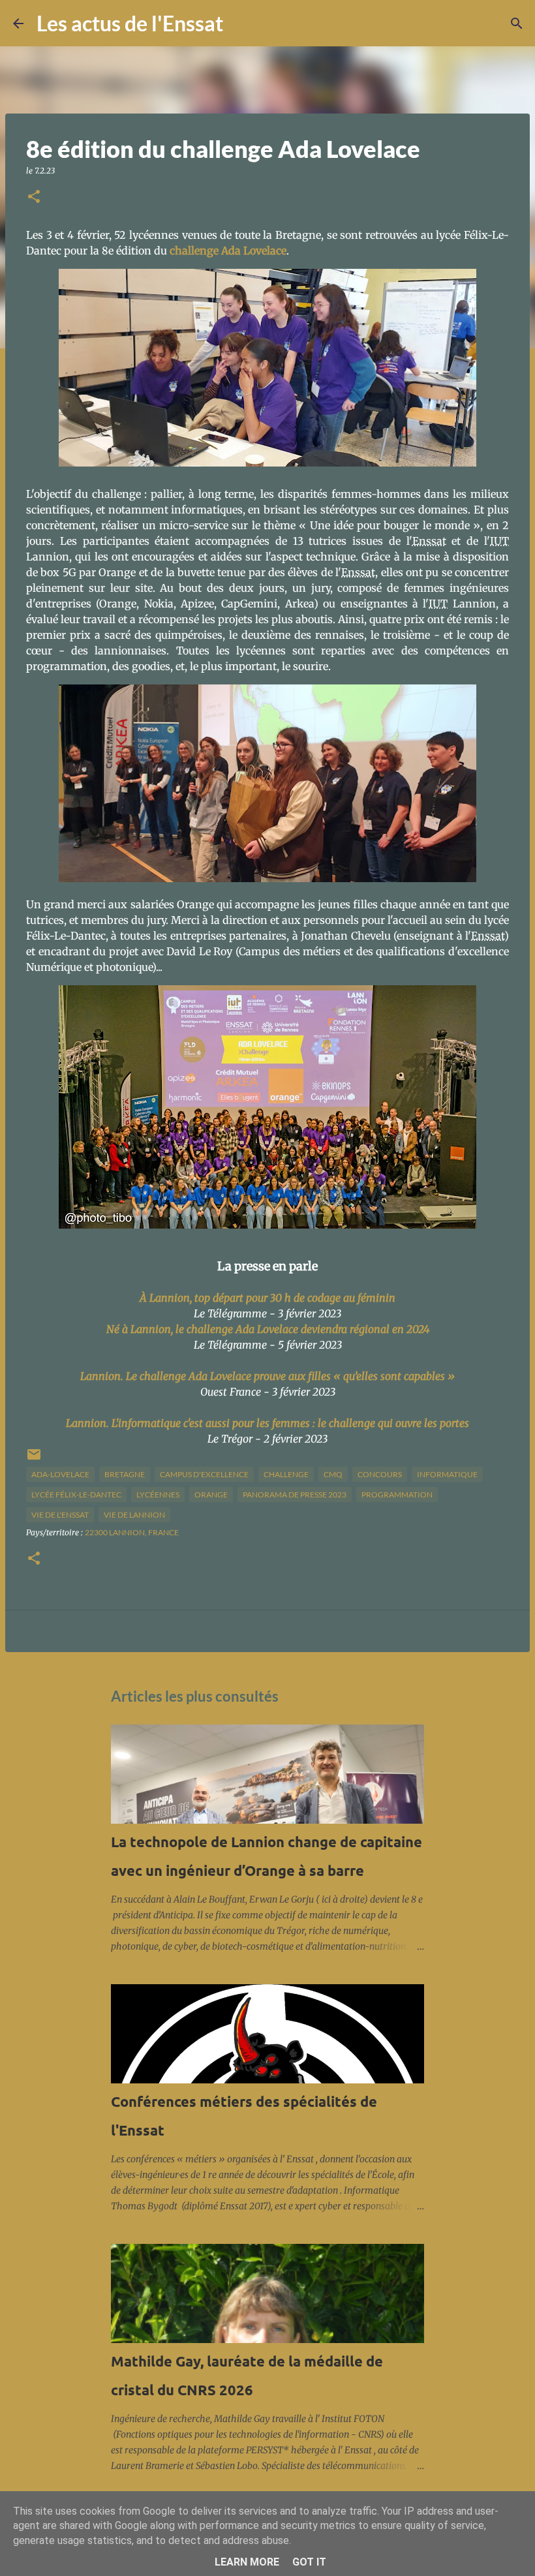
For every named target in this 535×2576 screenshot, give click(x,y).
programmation (397, 1495)
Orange (211, 1495)
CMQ (333, 1474)
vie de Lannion (134, 1515)
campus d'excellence (204, 1474)
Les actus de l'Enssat (130, 23)
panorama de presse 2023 (295, 1495)
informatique (447, 1474)
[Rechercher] (241, 23)
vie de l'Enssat (60, 1515)
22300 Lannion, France (132, 1532)
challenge (286, 1474)
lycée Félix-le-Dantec (76, 1495)
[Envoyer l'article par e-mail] (34, 1459)
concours (380, 1474)
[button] (34, 197)
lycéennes (158, 1495)
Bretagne (125, 1474)
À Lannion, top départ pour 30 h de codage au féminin (267, 1298)
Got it (309, 2562)
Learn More (247, 2562)
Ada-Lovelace (60, 1474)
